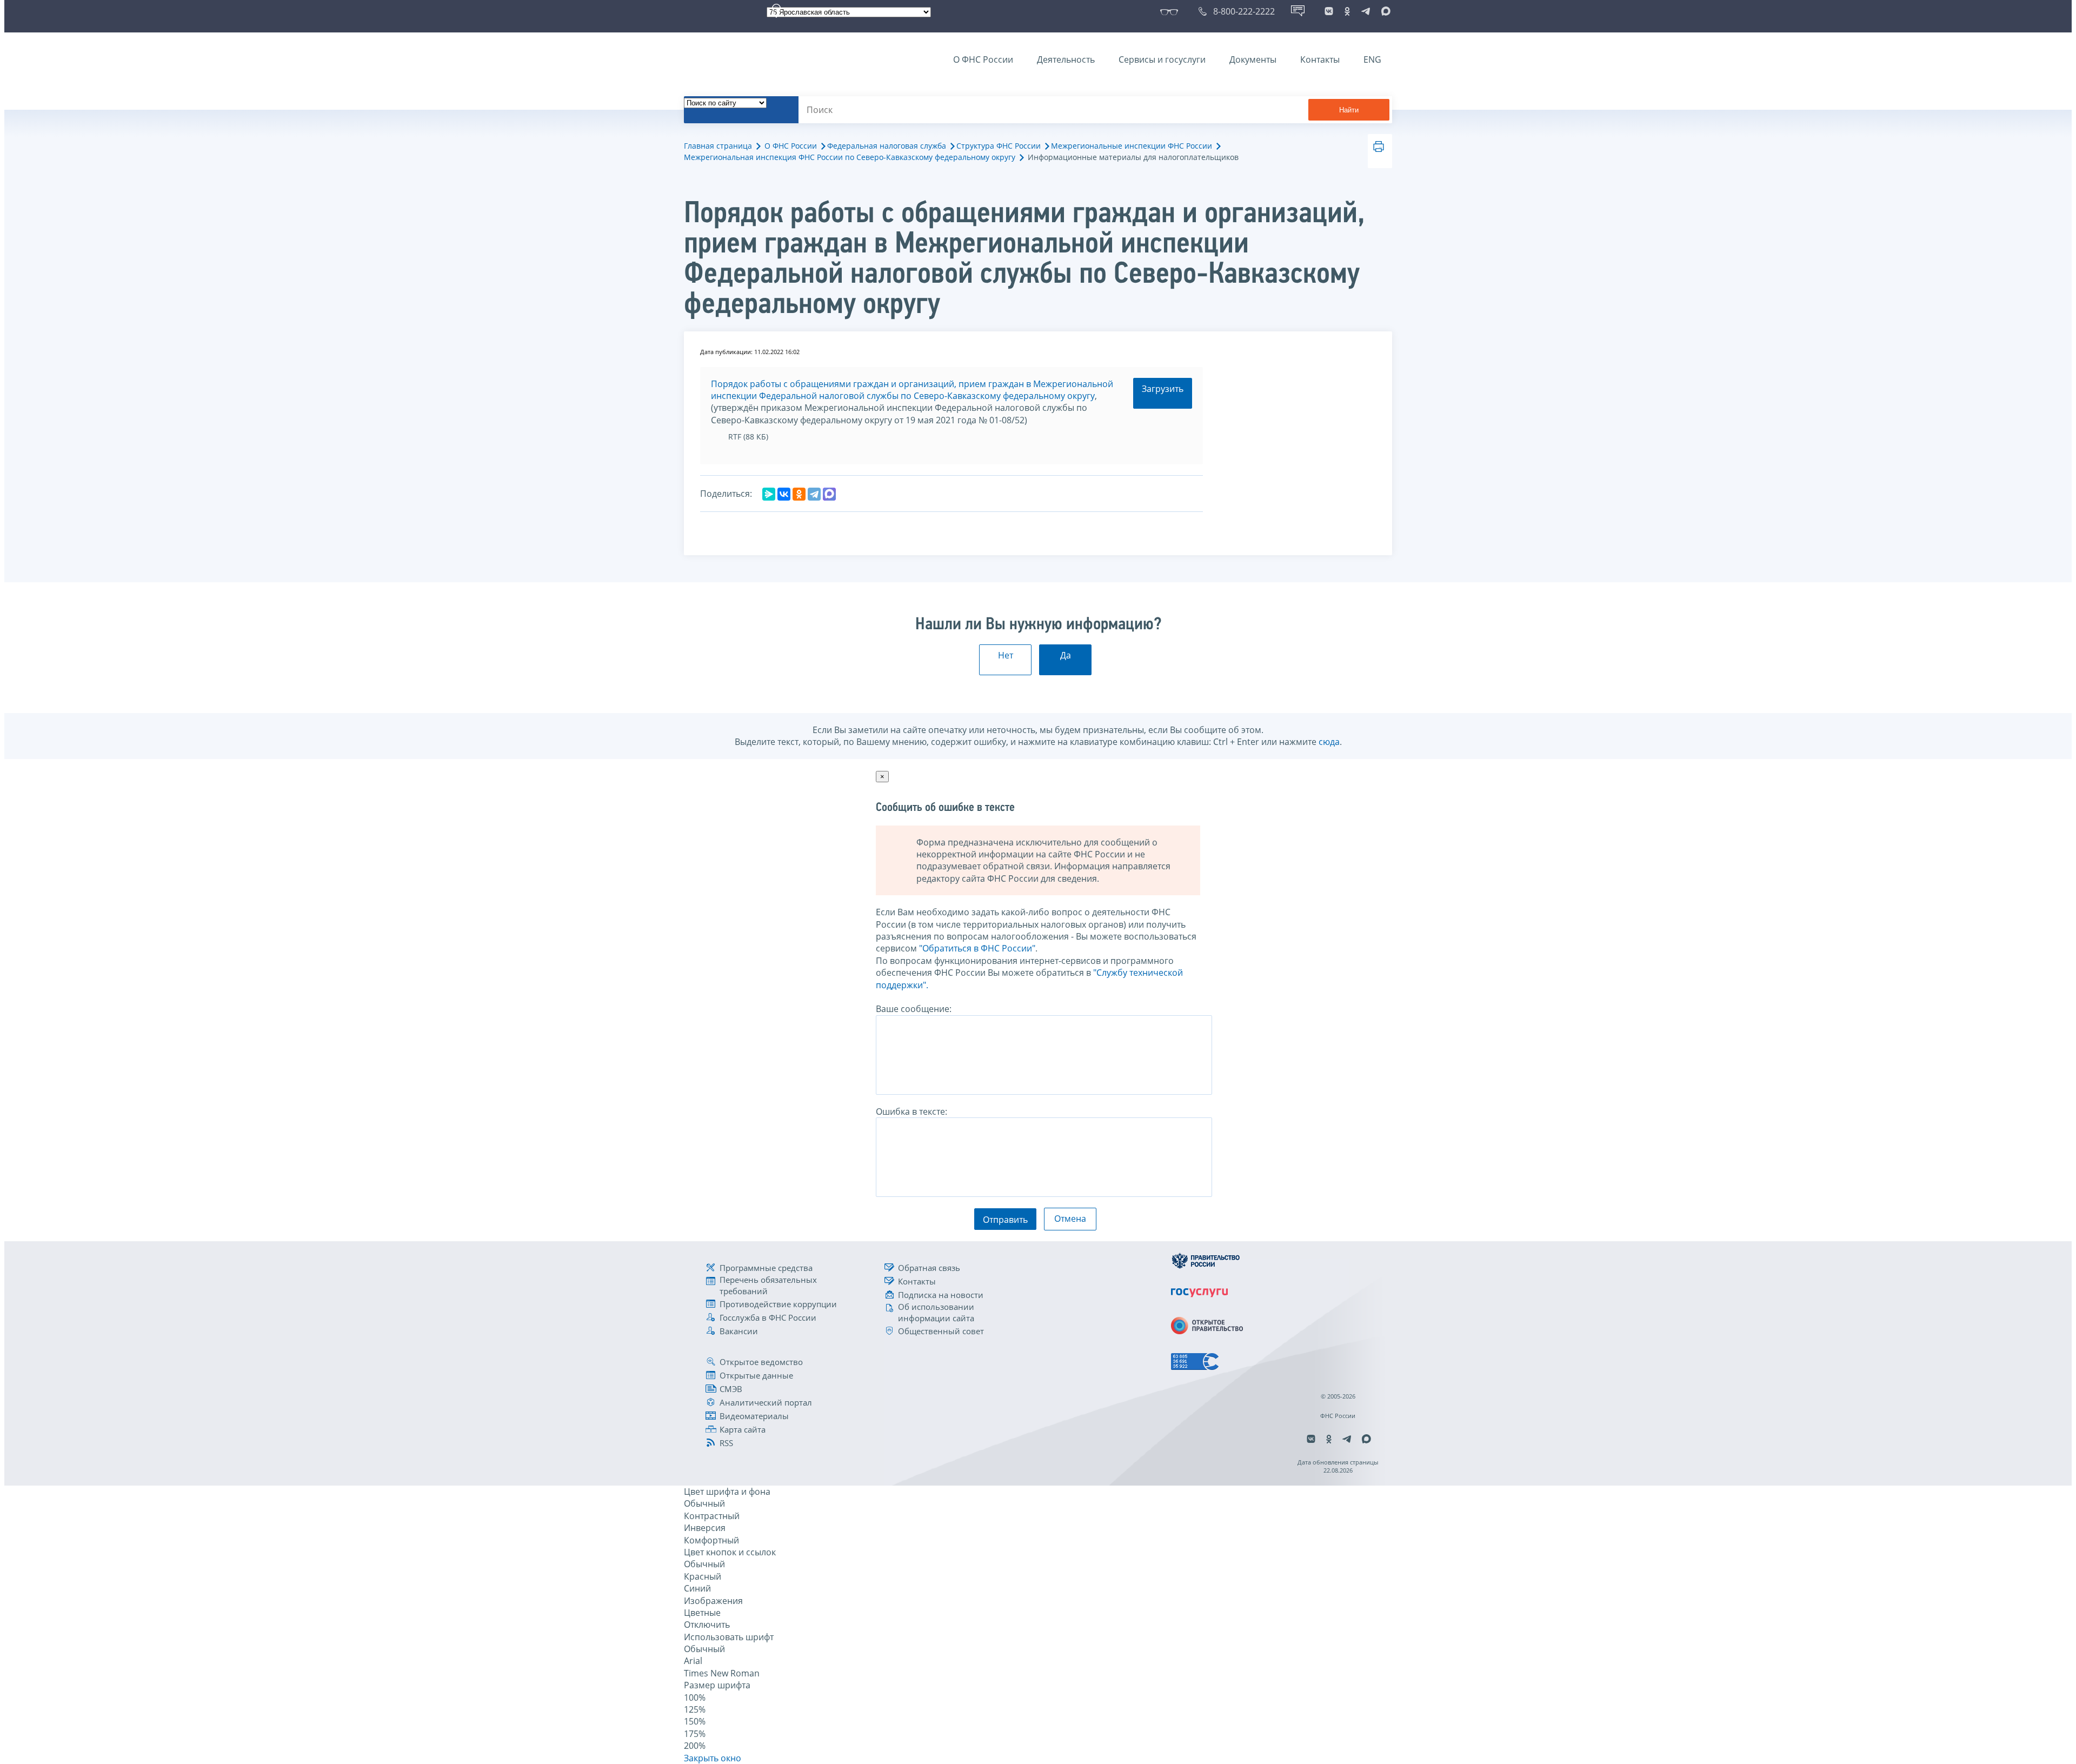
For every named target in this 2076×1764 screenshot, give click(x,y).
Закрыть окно (713, 1758)
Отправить (1005, 1220)
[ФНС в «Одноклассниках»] (1347, 11)
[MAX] (829, 494)
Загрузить (1163, 389)
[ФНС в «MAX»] (1384, 11)
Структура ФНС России (999, 146)
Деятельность (1066, 59)
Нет (1006, 655)
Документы (1253, 59)
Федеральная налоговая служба (887, 146)
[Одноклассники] (799, 494)
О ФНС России (983, 59)
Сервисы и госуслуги (1162, 59)
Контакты (1320, 59)
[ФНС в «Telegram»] (1366, 11)
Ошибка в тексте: (911, 1111)
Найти (1349, 110)
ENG (1372, 59)
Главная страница (718, 146)
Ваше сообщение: (914, 1009)
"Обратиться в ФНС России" (977, 948)
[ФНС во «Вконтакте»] (1329, 11)
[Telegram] (814, 494)
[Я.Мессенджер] (769, 494)
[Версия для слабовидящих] (1171, 11)
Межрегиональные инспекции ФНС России (1132, 146)
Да (1066, 655)
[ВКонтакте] (784, 494)
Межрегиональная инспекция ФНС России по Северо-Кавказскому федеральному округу (850, 157)
